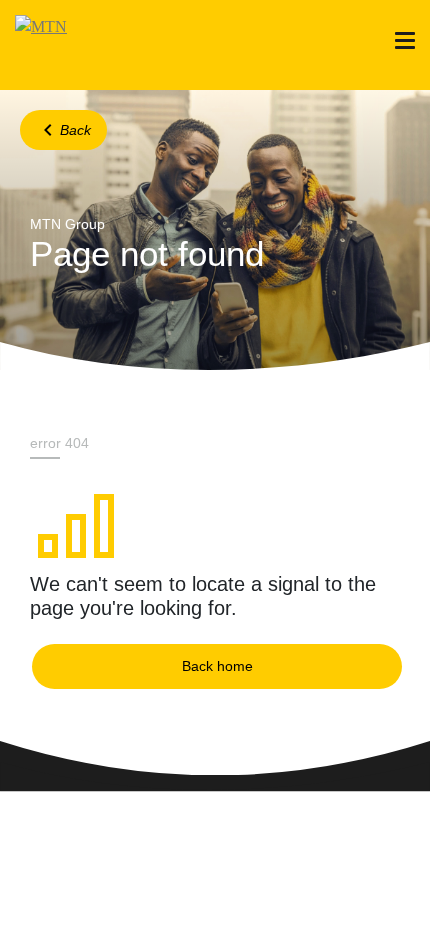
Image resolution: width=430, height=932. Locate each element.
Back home (217, 666)
